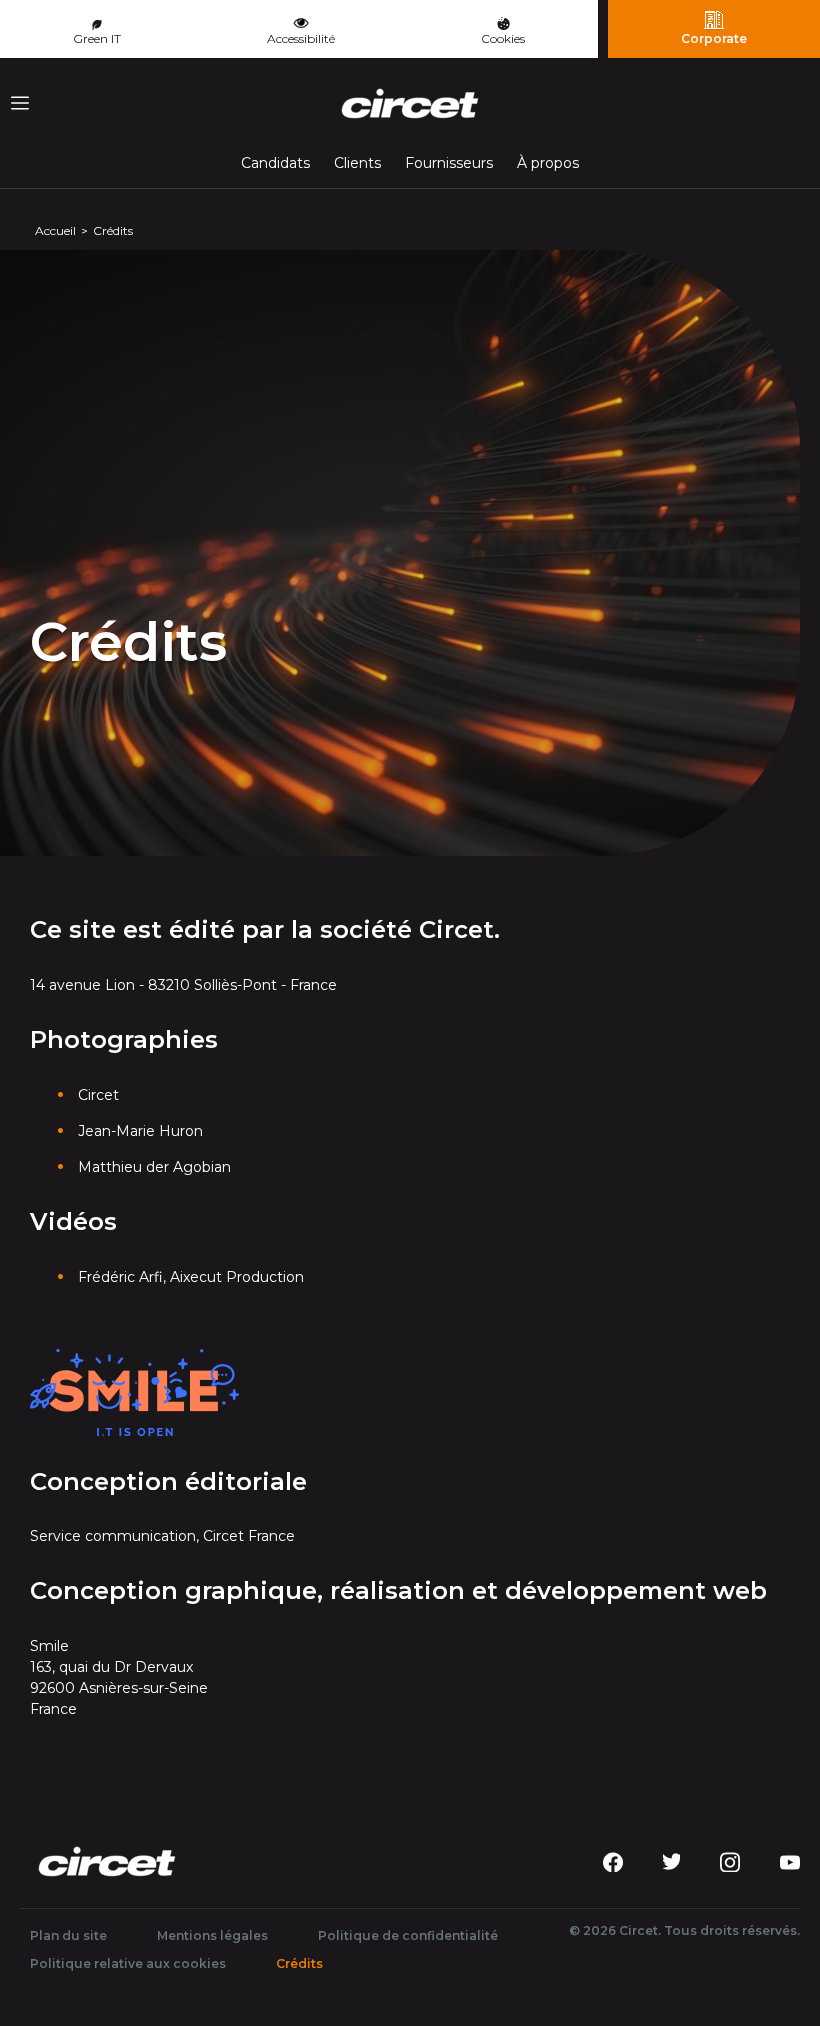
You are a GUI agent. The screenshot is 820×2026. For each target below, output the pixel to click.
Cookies (503, 38)
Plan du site (68, 1935)
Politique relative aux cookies (128, 1963)
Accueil (55, 230)
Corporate (714, 38)
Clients (357, 163)
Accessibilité (301, 38)
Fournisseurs (449, 163)
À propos (548, 163)
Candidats (275, 163)
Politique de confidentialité (408, 1935)
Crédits (304, 1963)
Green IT (97, 38)
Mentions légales (212, 1935)
